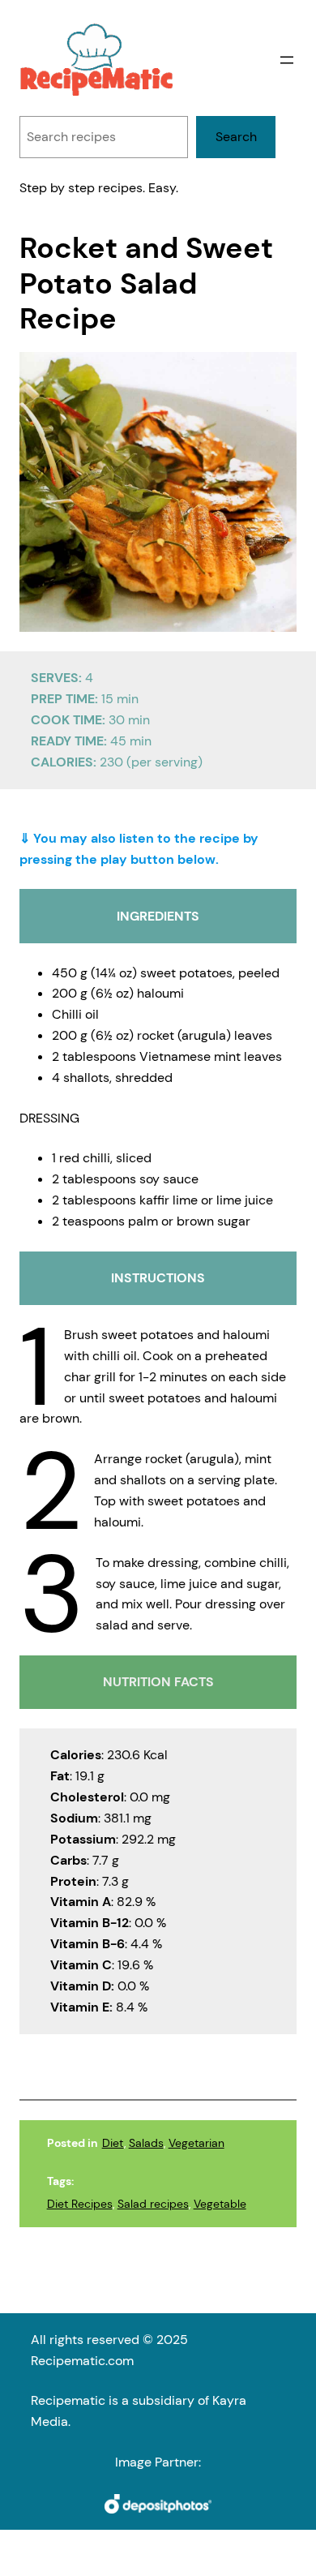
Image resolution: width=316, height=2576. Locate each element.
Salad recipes (153, 2204)
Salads (146, 2143)
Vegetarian (196, 2143)
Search (236, 137)
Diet (113, 2143)
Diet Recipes (80, 2204)
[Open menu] (287, 60)
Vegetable (220, 2204)
